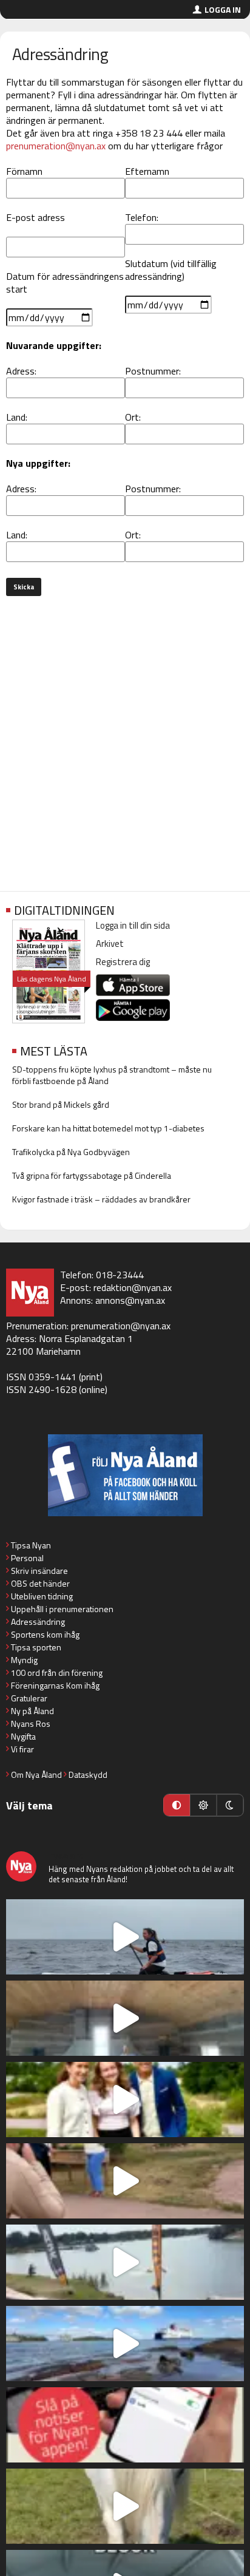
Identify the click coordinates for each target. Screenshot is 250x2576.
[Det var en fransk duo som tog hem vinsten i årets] (125, 2262)
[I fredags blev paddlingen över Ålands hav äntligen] (125, 1937)
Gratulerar (29, 1698)
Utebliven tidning (42, 1596)
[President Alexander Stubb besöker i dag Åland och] (125, 2181)
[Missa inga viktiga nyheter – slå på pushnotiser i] (125, 2425)
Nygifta (23, 1736)
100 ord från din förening (57, 1673)
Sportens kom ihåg (45, 1634)
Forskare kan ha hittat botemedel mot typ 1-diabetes (108, 1128)
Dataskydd (88, 1774)
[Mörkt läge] (230, 1805)
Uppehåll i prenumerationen (62, 1609)
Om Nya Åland (36, 1774)
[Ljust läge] (203, 1805)
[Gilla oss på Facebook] (125, 1475)
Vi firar (22, 1749)
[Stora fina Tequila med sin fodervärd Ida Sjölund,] (125, 2506)
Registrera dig (123, 962)
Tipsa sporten (36, 1647)
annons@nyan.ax (130, 1300)
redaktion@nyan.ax (133, 1287)
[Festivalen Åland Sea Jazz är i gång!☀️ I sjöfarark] (125, 2018)
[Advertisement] (125, 746)
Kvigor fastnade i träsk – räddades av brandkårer (101, 1199)
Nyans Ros (31, 1724)
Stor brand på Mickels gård (61, 1104)
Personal (27, 1558)
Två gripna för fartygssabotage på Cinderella (92, 1175)
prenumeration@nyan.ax (56, 146)
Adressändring (38, 1622)
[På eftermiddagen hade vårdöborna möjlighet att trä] (125, 2100)
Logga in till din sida (133, 925)
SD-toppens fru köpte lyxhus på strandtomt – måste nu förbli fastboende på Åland (112, 1075)
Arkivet (110, 944)
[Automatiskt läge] (177, 1805)
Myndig (24, 1660)
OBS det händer (40, 1583)
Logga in (223, 9)
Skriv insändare (39, 1571)
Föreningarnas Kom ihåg (55, 1685)
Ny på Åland (32, 1711)
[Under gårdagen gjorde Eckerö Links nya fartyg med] (125, 2344)
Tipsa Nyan (31, 1545)
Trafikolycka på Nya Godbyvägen (71, 1152)
